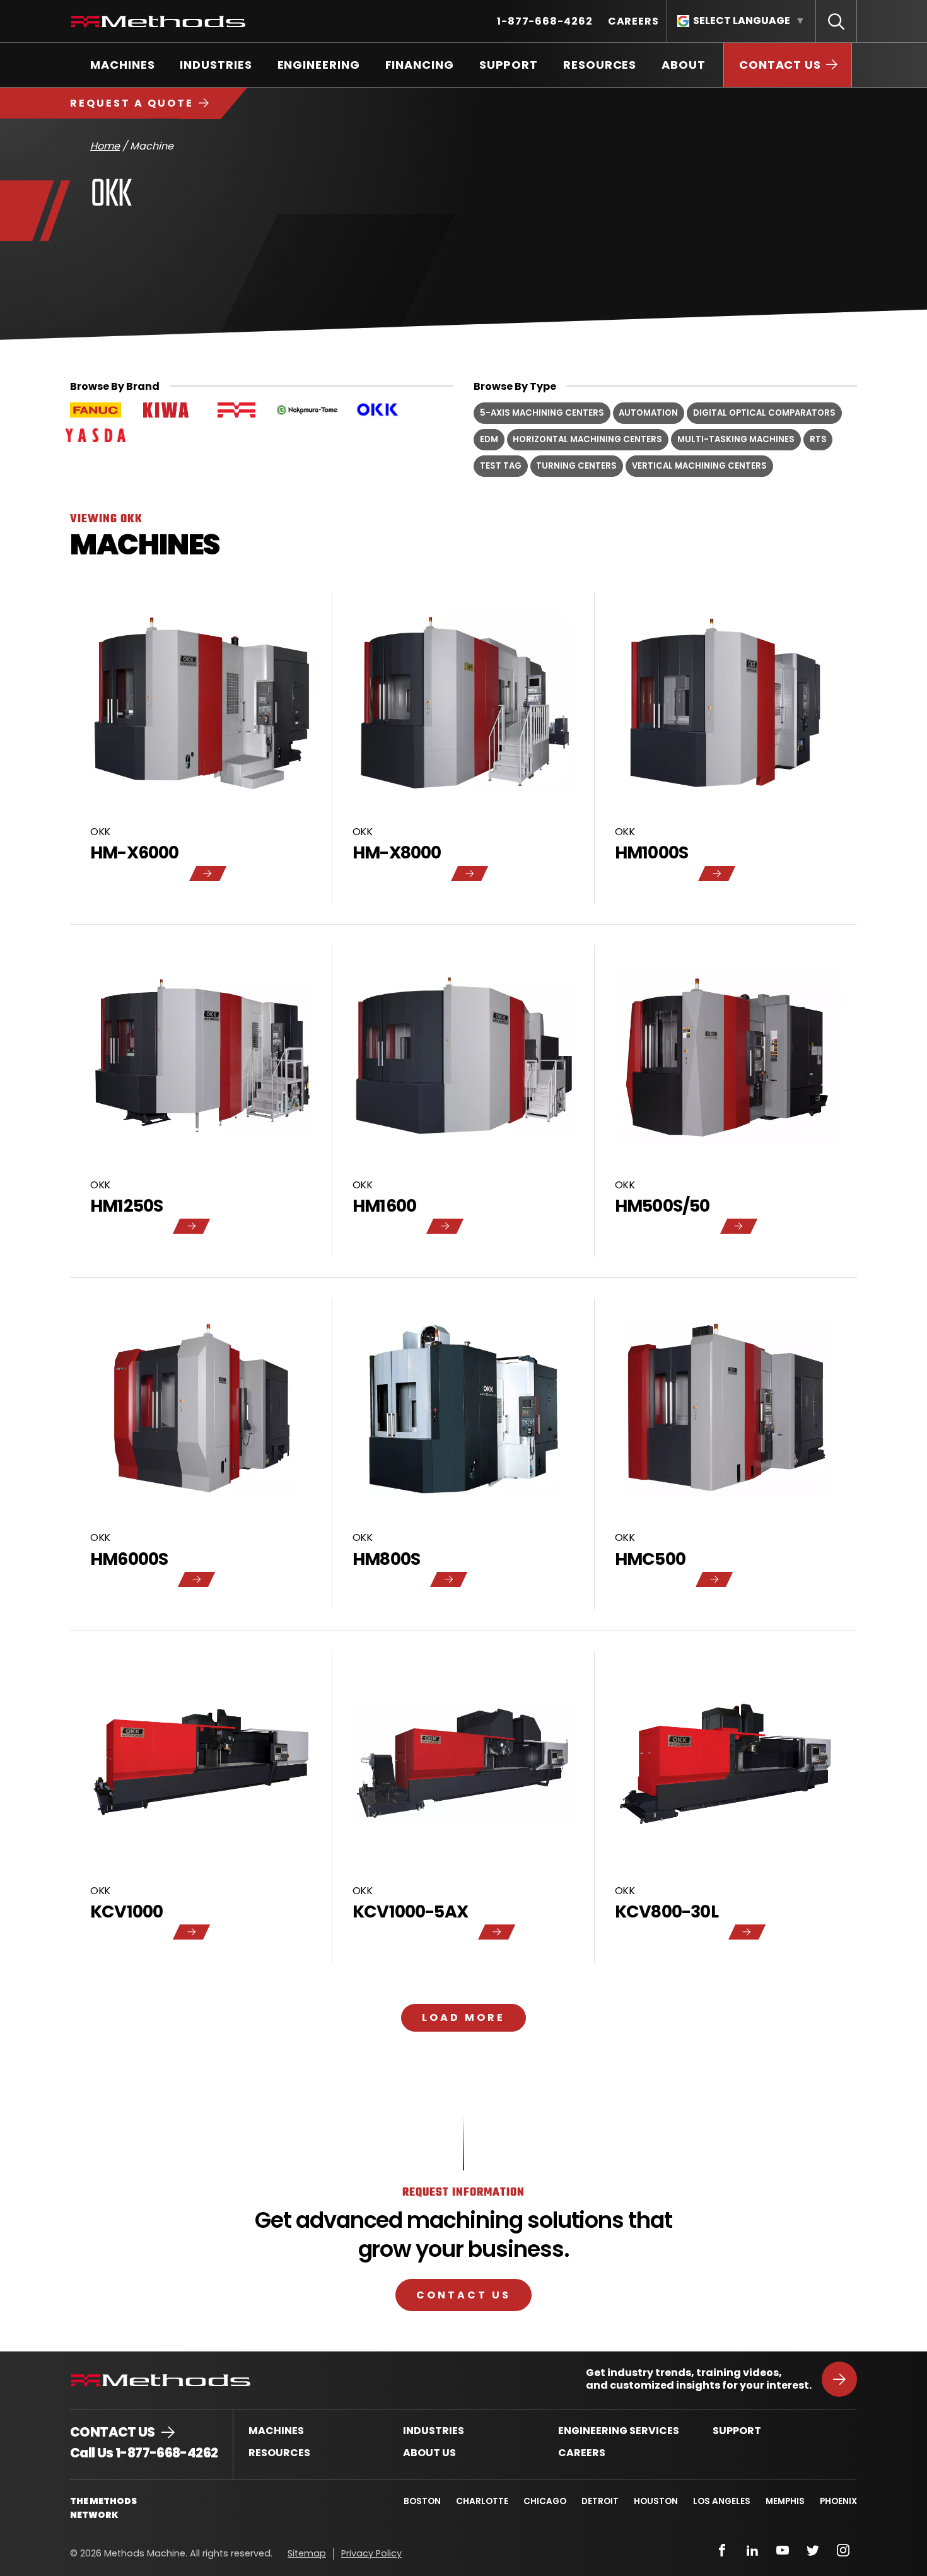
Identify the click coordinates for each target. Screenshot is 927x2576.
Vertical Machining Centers (699, 466)
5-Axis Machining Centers (542, 413)
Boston (422, 2501)
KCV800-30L (667, 1912)
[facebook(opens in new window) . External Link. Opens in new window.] (722, 2550)
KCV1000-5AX (410, 1912)
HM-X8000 (397, 853)
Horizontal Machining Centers (587, 439)
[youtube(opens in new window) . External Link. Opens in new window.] (783, 2550)
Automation (648, 413)
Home (105, 146)
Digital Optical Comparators (764, 413)
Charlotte (482, 2501)
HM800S (386, 1560)
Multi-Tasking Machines (736, 439)
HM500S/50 (662, 1207)
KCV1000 (126, 1912)
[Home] (158, 21)
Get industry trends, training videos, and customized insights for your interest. (699, 2379)
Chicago (545, 2501)
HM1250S (126, 1207)
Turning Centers (576, 466)
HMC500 (650, 1560)
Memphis (785, 2501)
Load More (463, 2017)
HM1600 (384, 1207)
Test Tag (501, 466)
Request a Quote (132, 103)
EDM (489, 439)
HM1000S (651, 853)
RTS (818, 439)
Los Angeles (722, 2501)
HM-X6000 (135, 853)
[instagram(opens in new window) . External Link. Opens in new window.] (843, 2550)
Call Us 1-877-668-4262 (144, 2453)
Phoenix (838, 2501)
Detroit (600, 2501)
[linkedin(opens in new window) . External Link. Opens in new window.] (752, 2550)
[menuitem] (545, 21)
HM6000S (129, 1560)
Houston (656, 2501)
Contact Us (463, 2295)
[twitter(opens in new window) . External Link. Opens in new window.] (813, 2550)
